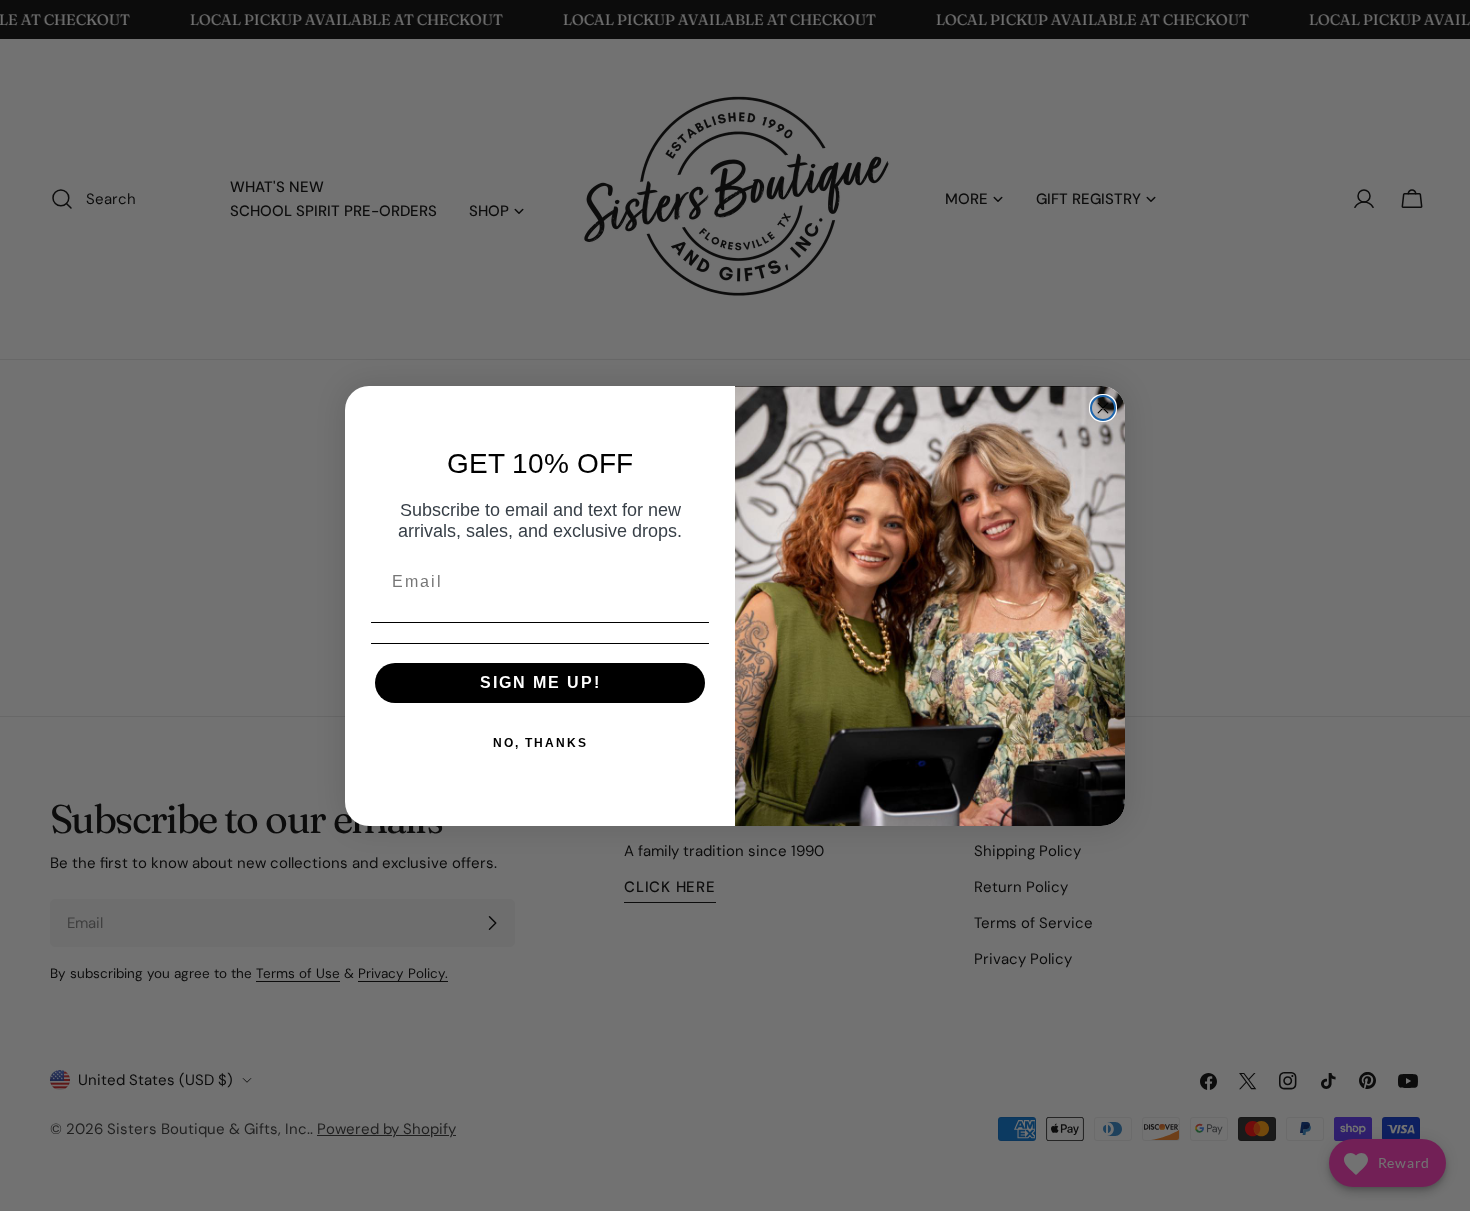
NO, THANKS (540, 743)
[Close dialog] (1103, 408)
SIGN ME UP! (540, 682)
